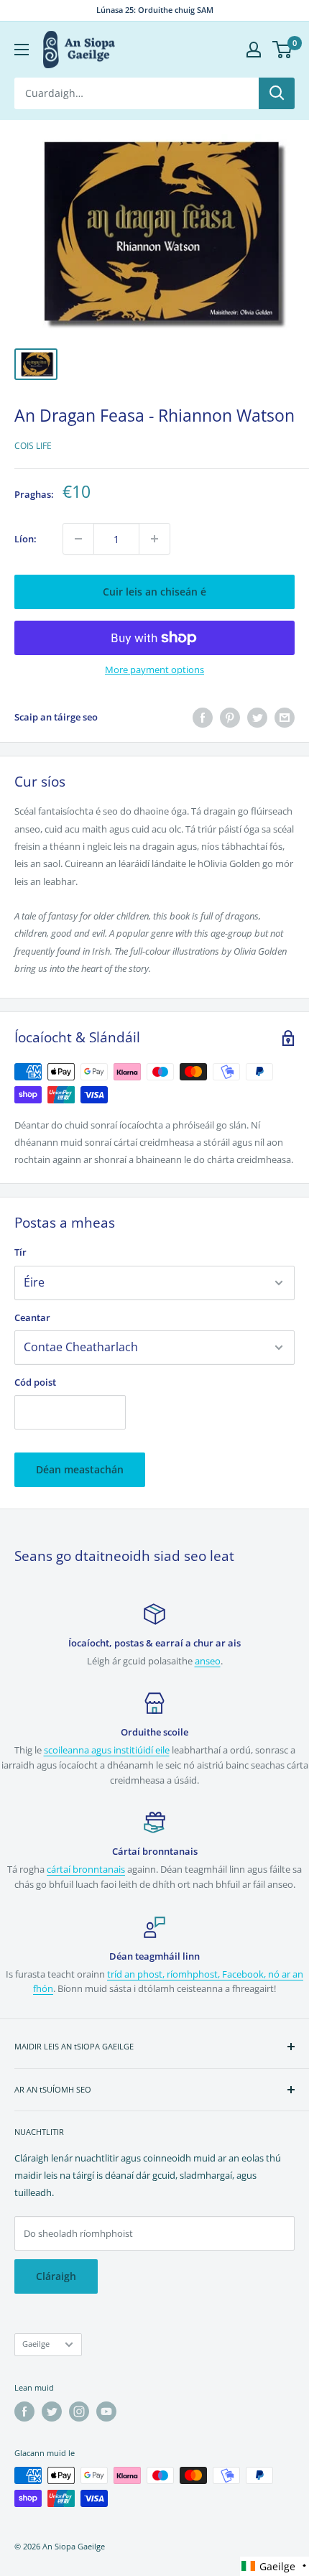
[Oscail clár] (22, 50)
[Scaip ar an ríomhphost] (285, 718)
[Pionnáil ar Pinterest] (230, 718)
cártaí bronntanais (86, 1869)
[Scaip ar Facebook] (203, 718)
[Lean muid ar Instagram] (79, 2411)
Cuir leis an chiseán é (154, 592)
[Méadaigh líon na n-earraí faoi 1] (154, 539)
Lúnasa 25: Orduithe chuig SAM (155, 10)
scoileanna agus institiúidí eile (107, 1750)
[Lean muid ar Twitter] (52, 2411)
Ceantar (32, 1317)
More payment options (154, 670)
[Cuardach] (277, 93)
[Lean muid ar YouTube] (106, 2411)
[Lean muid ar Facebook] (24, 2411)
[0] (283, 50)
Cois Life (33, 446)
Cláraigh (56, 2276)
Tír (20, 1252)
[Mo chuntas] (254, 50)
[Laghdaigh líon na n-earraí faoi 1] (78, 539)
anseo (208, 1661)
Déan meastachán (80, 1469)
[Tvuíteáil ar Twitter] (257, 718)
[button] (275, 2566)
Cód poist (35, 1382)
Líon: (26, 539)
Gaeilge (36, 2344)
